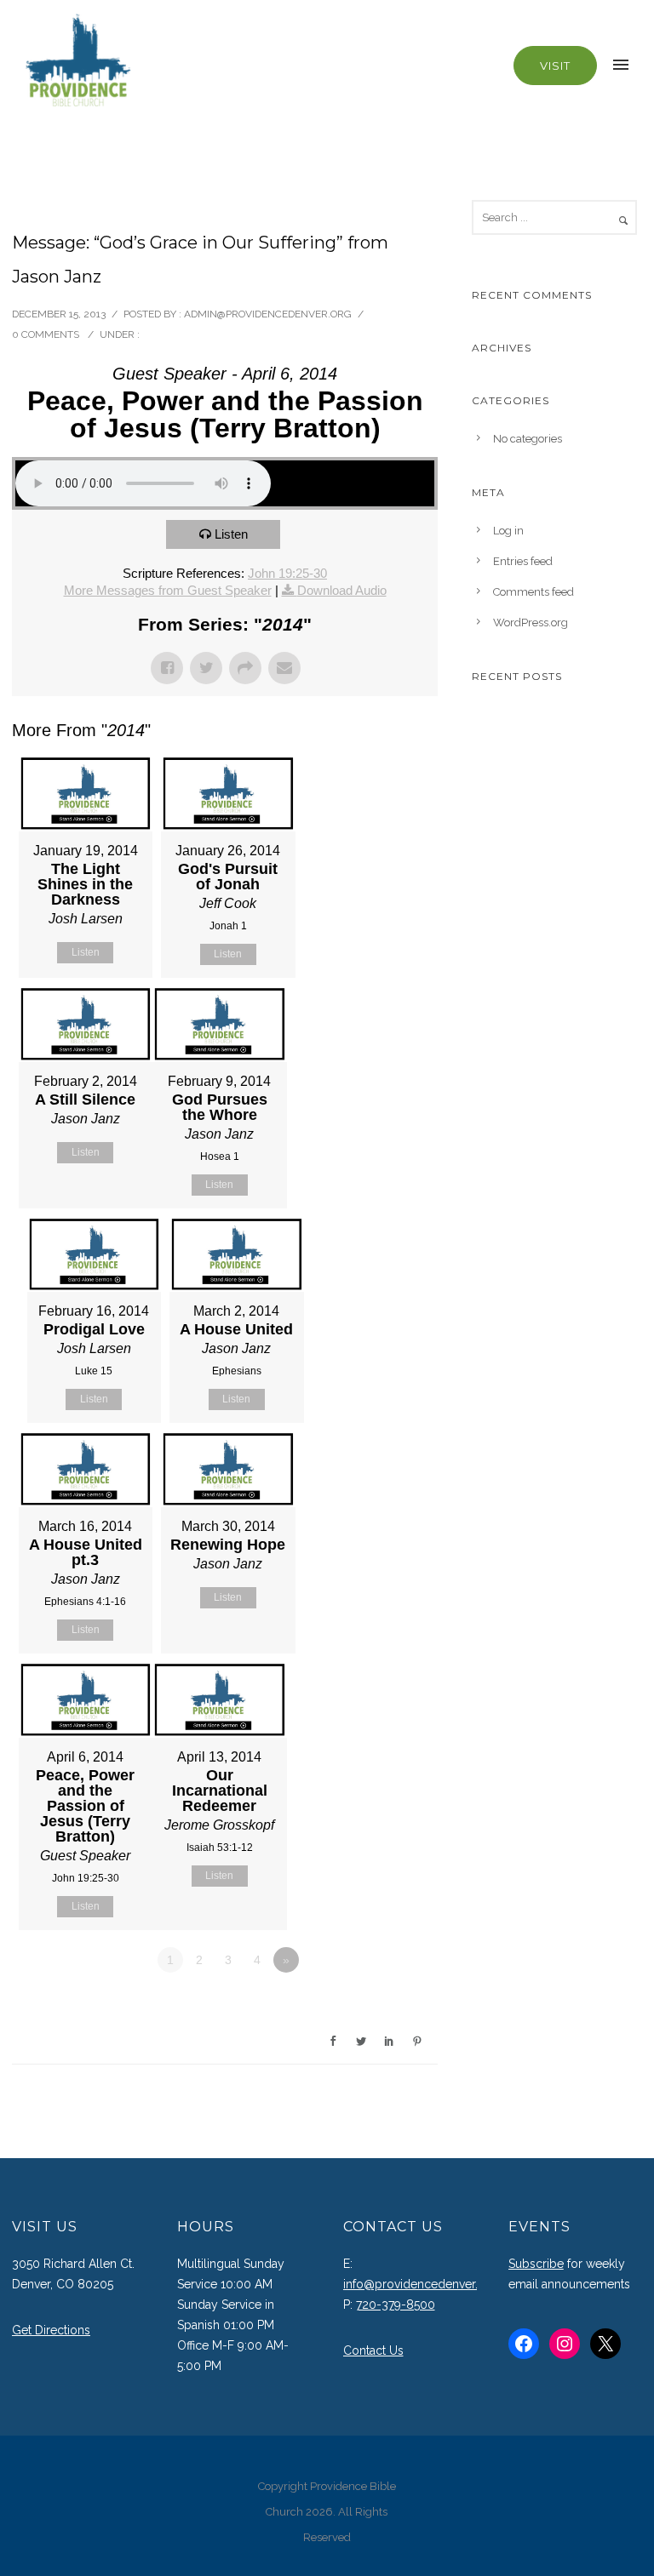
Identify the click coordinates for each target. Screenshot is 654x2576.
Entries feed (523, 561)
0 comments (46, 334)
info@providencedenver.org (420, 2284)
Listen (231, 534)
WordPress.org (531, 623)
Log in (508, 531)
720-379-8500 (396, 2305)
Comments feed (534, 592)
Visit (555, 66)
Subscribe (536, 2264)
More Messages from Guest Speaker (168, 590)
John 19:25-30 (287, 573)
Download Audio (342, 590)
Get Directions (51, 2330)
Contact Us (373, 2350)
